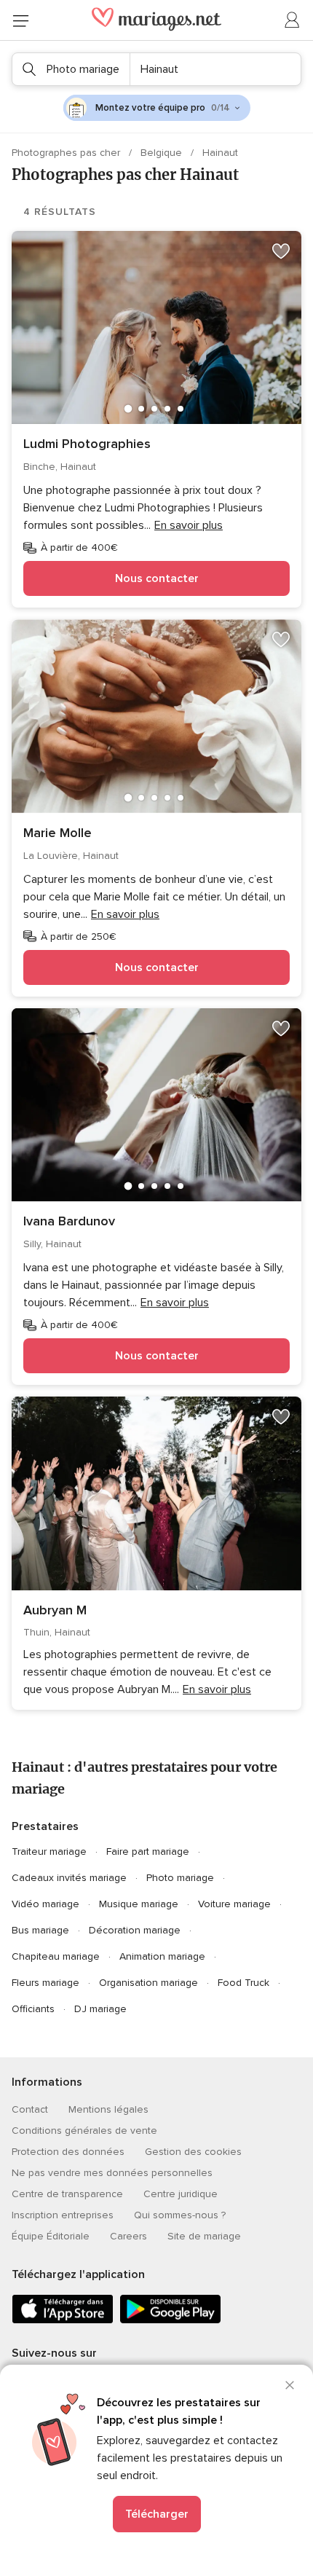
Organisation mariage (148, 1983)
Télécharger (157, 2514)
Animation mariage (162, 1956)
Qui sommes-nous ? (180, 2215)
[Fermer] (290, 2385)
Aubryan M (55, 1610)
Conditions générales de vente (84, 2131)
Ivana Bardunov (69, 1221)
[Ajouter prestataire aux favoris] (281, 251)
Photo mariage (180, 1878)
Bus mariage (40, 1930)
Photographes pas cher (67, 153)
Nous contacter (157, 578)
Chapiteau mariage (56, 1956)
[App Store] (63, 2321)
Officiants (33, 2009)
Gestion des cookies (193, 2152)
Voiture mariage (234, 1904)
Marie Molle (58, 833)
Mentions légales (108, 2109)
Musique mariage (139, 1904)
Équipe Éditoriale (51, 2236)
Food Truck (243, 1983)
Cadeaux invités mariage (69, 1878)
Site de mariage (204, 2236)
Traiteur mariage (49, 1851)
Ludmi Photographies (87, 444)
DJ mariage (100, 2009)
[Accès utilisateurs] (293, 20)
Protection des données (68, 2152)
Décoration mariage (135, 1930)
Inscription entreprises (63, 2215)
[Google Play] (170, 2321)
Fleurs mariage (45, 1983)
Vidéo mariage (45, 1904)
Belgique (163, 153)
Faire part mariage (148, 1851)
